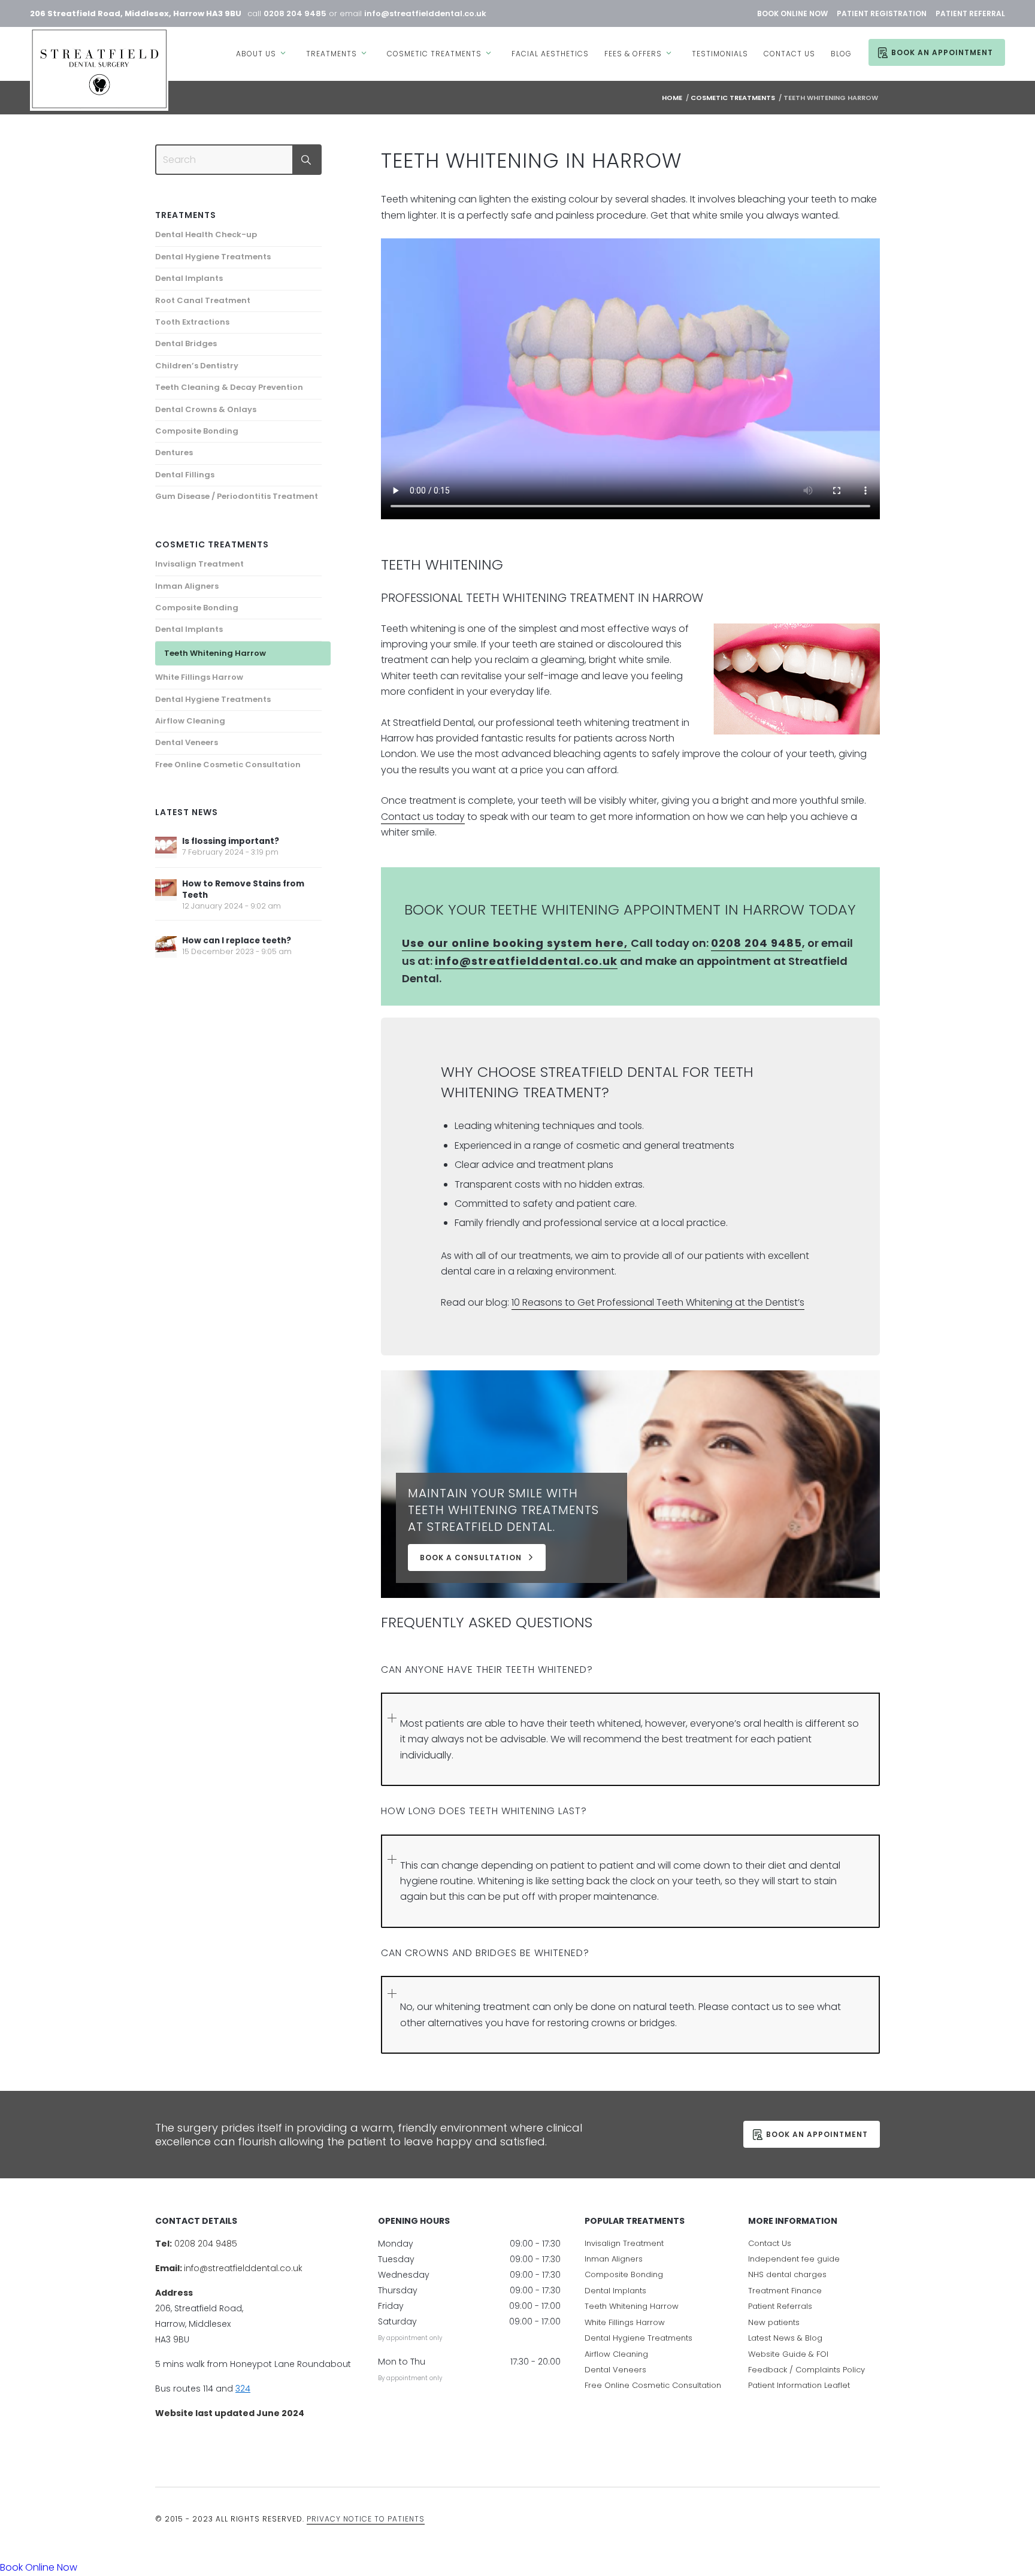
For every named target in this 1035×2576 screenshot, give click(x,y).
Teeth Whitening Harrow (215, 653)
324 (243, 2389)
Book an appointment (817, 2134)
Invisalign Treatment (199, 564)
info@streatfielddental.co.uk (425, 13)
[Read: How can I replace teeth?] (166, 947)
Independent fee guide (794, 2259)
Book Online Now (792, 13)
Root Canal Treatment (203, 300)
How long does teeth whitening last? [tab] (484, 1811)
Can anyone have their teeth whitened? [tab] (487, 1670)
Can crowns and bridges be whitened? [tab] (485, 1953)
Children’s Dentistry (197, 366)
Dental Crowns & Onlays (206, 409)
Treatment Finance (785, 2291)
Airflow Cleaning (190, 721)
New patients (774, 2322)
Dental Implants (189, 278)
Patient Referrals (780, 2307)
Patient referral (970, 13)
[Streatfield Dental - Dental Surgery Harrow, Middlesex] (99, 69)
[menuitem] (263, 46)
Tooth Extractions (192, 322)
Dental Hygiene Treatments (213, 257)
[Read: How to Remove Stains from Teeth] (166, 890)
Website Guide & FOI (788, 2354)
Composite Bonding (197, 431)
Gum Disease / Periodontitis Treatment (237, 496)
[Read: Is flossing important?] (166, 847)
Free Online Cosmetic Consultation (228, 765)
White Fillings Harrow (199, 677)
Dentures (174, 452)
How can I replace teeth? (237, 941)
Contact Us (770, 2243)
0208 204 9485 (295, 13)
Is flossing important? (231, 841)
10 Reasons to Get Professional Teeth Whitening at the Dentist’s (658, 1302)
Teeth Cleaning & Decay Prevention (229, 387)
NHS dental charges (787, 2275)
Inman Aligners (187, 586)
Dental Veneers (187, 742)
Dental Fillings (185, 475)
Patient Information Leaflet (799, 2386)
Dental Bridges (186, 343)
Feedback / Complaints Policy (806, 2370)
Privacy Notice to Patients (366, 2519)
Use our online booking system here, (516, 943)
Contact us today (423, 817)
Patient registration (882, 13)
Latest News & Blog (785, 2339)
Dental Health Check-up (206, 234)
